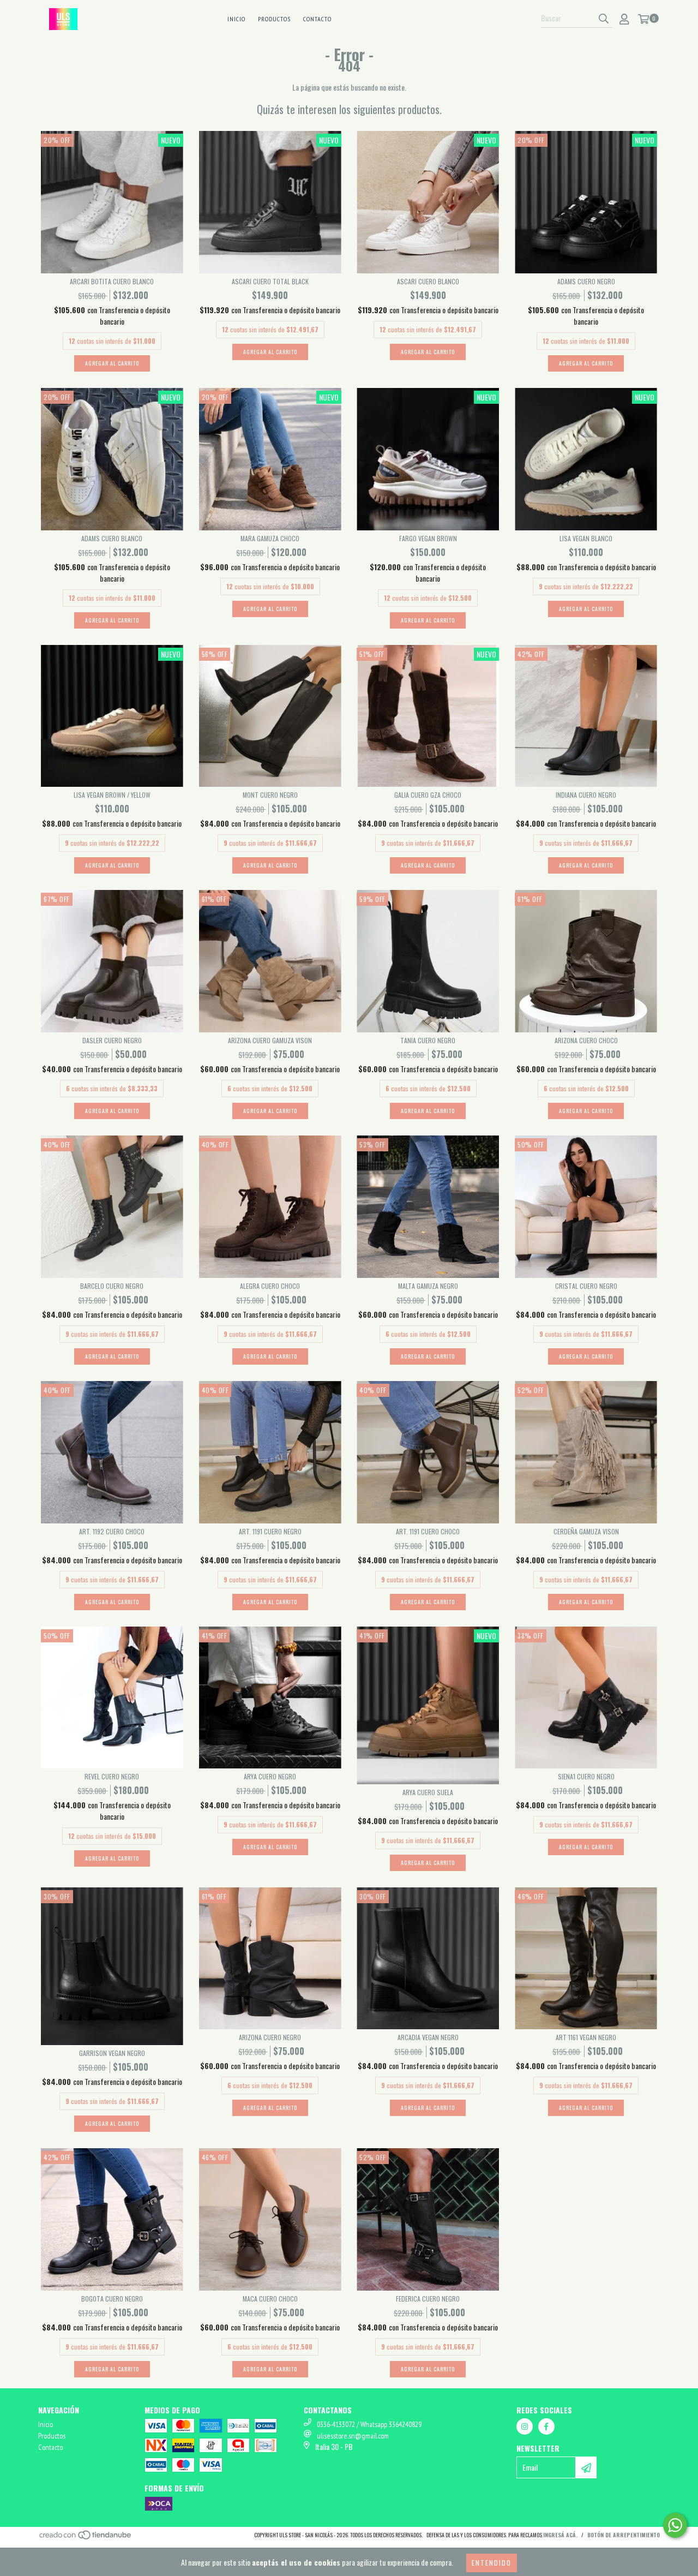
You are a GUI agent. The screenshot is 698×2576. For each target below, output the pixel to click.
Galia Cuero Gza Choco (428, 795)
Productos (274, 19)
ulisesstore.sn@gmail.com (353, 2436)
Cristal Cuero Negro (586, 1286)
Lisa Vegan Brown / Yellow (112, 795)
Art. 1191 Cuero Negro (270, 1531)
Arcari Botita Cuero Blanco (112, 281)
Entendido (492, 2563)
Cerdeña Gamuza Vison (586, 1531)
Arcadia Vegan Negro (428, 2037)
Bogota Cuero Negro (112, 2299)
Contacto (317, 19)
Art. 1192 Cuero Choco (112, 1531)
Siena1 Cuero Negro (586, 1776)
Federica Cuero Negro (428, 2299)
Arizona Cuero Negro (270, 2037)
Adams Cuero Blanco (112, 538)
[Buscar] (604, 18)
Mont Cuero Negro (270, 795)
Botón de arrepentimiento (624, 2535)
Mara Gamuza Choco (270, 538)
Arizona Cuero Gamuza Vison (270, 1040)
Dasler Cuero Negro (112, 1040)
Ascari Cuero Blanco (428, 281)
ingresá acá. (560, 2535)
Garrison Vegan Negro (112, 2053)
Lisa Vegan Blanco (586, 538)
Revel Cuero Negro (112, 1776)
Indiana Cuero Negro (586, 795)
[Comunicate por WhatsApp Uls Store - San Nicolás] (675, 2525)
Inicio (236, 19)
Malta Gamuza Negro (428, 1286)
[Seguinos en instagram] (525, 2426)
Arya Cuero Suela (428, 1792)
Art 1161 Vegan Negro (586, 2037)
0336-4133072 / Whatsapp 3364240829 (369, 2424)
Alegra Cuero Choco (270, 1286)
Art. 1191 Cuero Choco (428, 1531)
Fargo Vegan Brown (428, 538)
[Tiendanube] (86, 2538)
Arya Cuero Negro (270, 1776)
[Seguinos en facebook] (546, 2426)
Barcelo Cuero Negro (112, 1286)
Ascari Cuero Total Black (270, 281)
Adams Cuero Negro (586, 281)
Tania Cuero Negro (428, 1040)
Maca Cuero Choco (270, 2299)
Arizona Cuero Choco (586, 1040)
